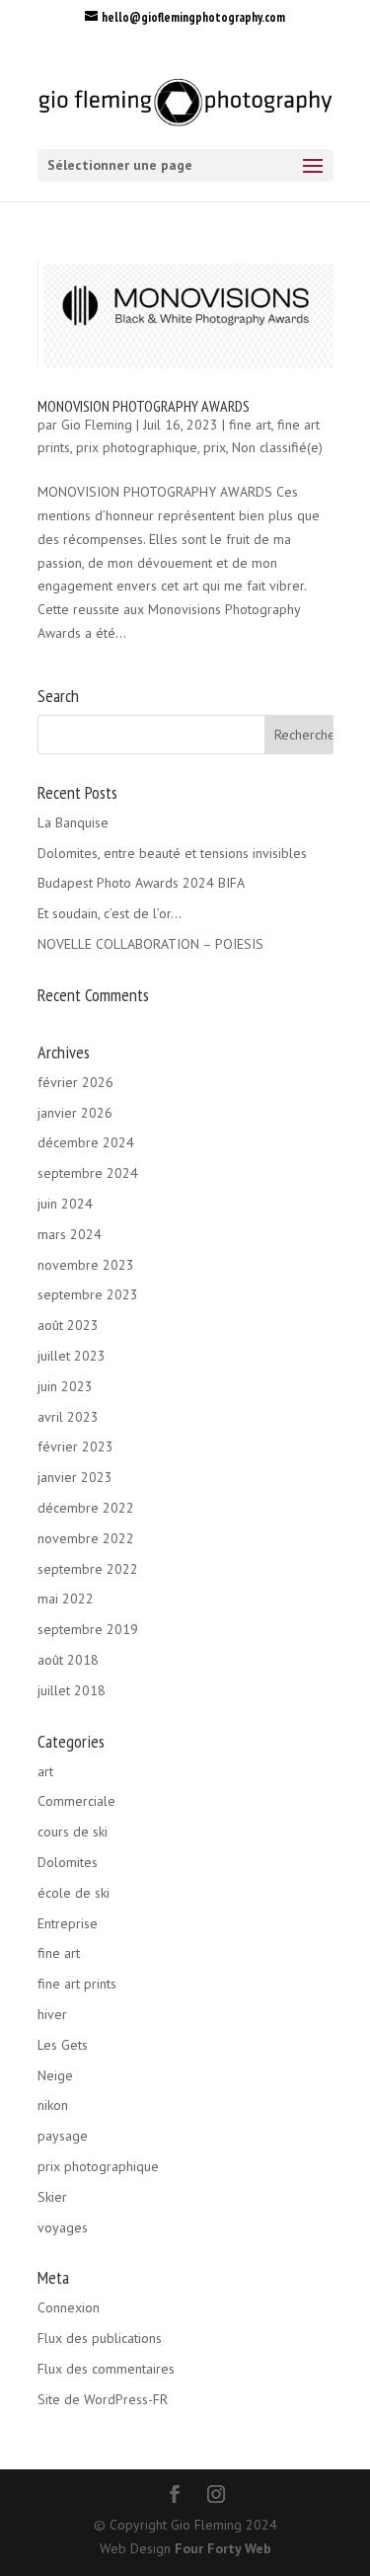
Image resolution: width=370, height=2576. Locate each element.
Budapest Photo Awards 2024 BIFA (141, 883)
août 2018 (68, 1660)
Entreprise (68, 1923)
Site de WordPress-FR (103, 2399)
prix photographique (137, 447)
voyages (63, 2227)
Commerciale (76, 1801)
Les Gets (63, 2045)
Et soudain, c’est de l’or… (110, 913)
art (45, 1771)
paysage (63, 2136)
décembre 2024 (86, 1142)
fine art (250, 425)
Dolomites (68, 1862)
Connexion (69, 2307)
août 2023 (68, 1325)
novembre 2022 (86, 1538)
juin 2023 (65, 1386)
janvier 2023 (75, 1477)
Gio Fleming (97, 425)
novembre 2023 (86, 1265)
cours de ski (73, 1832)
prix (215, 447)
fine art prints (77, 1984)
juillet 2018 (72, 1690)
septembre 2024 (88, 1173)
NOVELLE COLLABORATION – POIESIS (150, 944)
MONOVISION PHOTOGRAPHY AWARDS (144, 406)
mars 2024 (70, 1234)
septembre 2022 (88, 1569)
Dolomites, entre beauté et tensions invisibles (172, 853)
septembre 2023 (88, 1294)
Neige (55, 2075)
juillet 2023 (72, 1356)
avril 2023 (68, 1417)
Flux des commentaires (106, 2369)
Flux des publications (100, 2338)
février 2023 (75, 1446)
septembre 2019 (88, 1629)
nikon (53, 2105)
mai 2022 (66, 1599)
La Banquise (73, 822)
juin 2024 (65, 1204)
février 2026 (75, 1082)
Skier (52, 2197)
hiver (52, 2014)
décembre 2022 (86, 1508)
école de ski (74, 1893)
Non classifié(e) (277, 447)
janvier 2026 (75, 1113)
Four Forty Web (223, 2548)
